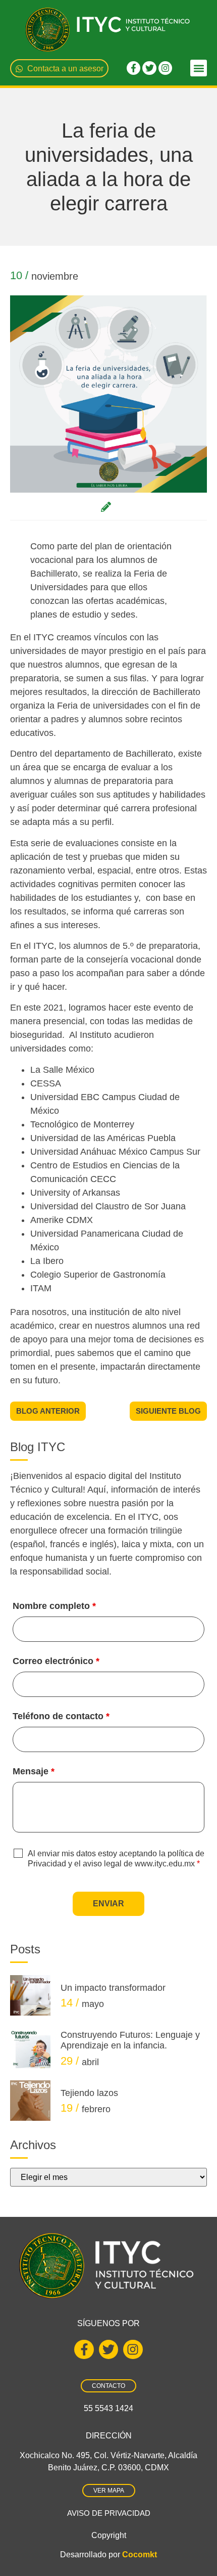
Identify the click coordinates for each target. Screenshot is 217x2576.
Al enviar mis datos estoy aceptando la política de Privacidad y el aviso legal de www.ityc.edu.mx (116, 1859)
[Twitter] (149, 68)
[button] (199, 68)
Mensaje (34, 1771)
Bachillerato (54, 574)
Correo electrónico (56, 1661)
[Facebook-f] (133, 68)
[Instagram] (165, 68)
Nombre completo (54, 1606)
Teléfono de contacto (61, 1716)
